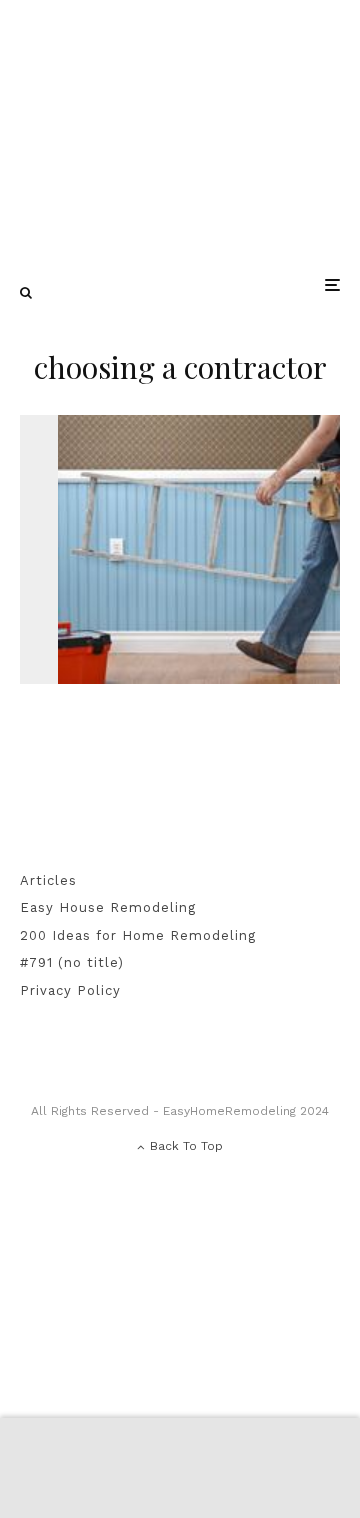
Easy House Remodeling (108, 907)
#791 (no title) (72, 962)
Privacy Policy (70, 990)
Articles (48, 880)
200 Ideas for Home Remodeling (138, 935)
